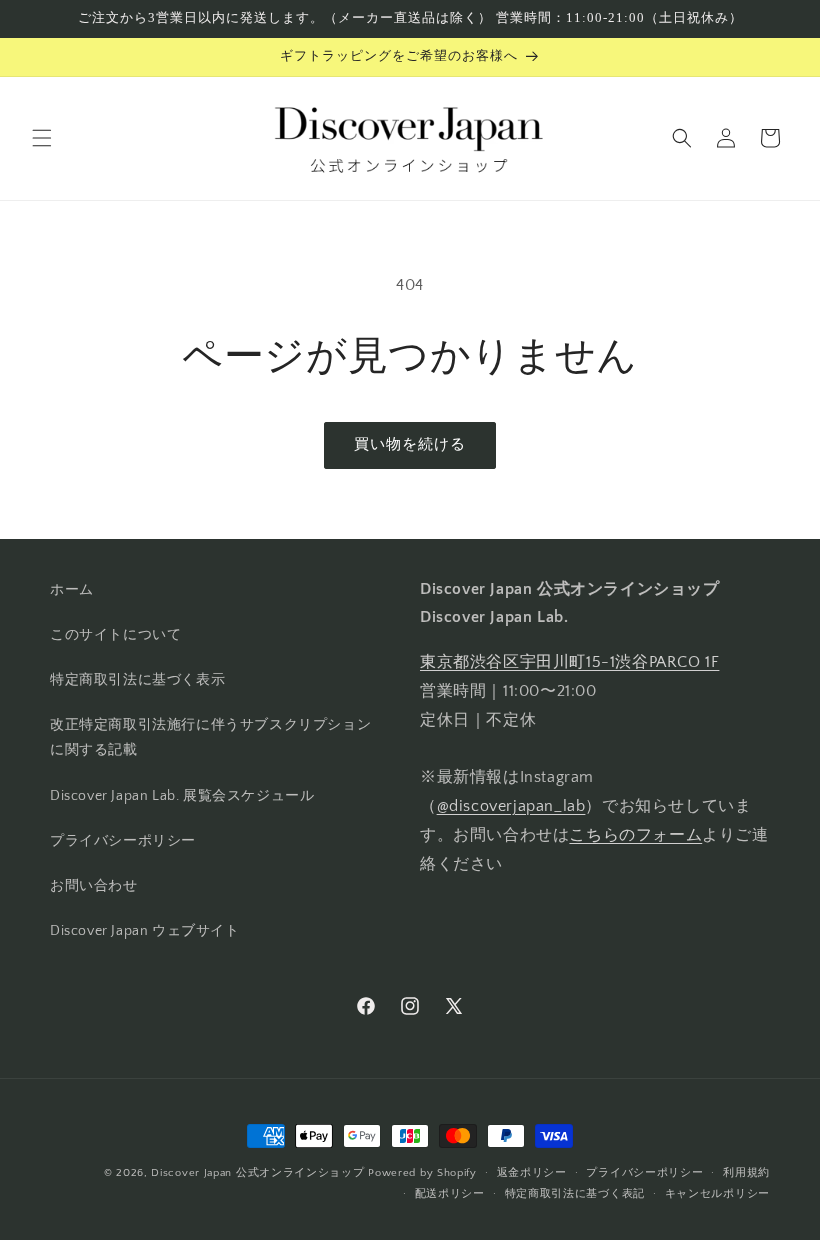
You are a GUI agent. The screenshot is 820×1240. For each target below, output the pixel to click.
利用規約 (746, 1173)
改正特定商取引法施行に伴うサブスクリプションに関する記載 (210, 737)
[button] (42, 138)
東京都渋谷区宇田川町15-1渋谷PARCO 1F (569, 662)
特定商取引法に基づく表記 (575, 1194)
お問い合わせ (94, 886)
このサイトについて (115, 635)
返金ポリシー (532, 1173)
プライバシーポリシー (123, 841)
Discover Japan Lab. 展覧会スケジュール (182, 796)
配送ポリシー (450, 1194)
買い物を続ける (410, 444)
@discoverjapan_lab (511, 806)
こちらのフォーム (635, 835)
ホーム (72, 590)
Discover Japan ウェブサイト (145, 931)
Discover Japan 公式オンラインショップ (257, 1173)
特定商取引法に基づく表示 (137, 680)
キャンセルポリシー (717, 1194)
